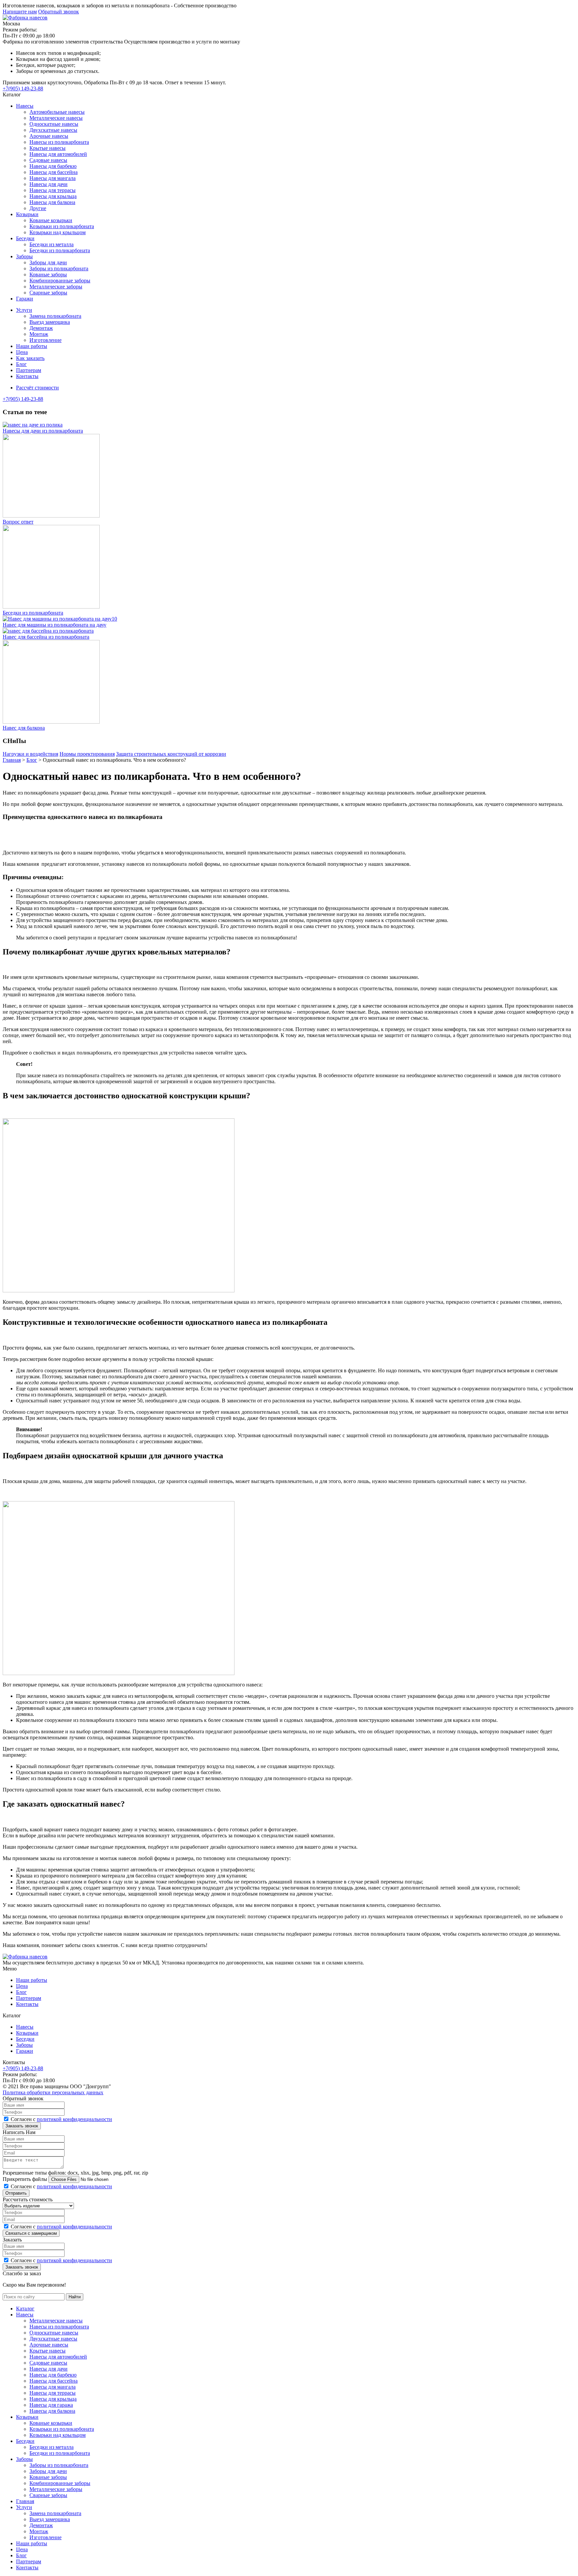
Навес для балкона (24, 728)
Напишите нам (20, 12)
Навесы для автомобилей (58, 154)
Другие (38, 208)
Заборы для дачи (48, 262)
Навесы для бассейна (54, 172)
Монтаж (39, 334)
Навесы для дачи (49, 184)
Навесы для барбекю (53, 166)
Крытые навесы (47, 148)
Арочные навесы (49, 136)
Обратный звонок (59, 12)
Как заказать (30, 358)
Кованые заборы (48, 274)
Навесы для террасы (53, 190)
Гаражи (25, 299)
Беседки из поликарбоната (60, 250)
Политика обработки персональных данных (53, 2092)
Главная (25, 2501)
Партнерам (29, 370)
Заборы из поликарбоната (59, 268)
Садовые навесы (48, 160)
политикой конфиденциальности (74, 2119)
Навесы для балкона (52, 202)
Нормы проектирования (87, 754)
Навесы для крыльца (53, 196)
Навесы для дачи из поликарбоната (43, 431)
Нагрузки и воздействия (30, 754)
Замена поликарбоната (55, 316)
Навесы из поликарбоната (59, 142)
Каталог (25, 2309)
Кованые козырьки (51, 220)
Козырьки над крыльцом (58, 232)
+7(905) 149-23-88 (23, 88)
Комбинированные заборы (60, 281)
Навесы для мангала (53, 178)
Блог (21, 364)
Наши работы (32, 346)
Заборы (24, 256)
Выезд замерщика (50, 322)
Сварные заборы (48, 293)
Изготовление (45, 340)
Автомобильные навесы (57, 112)
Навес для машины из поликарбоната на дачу (55, 625)
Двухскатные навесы (53, 130)
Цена (22, 352)
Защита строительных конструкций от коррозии (171, 754)
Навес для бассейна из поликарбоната (46, 637)
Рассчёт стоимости (37, 388)
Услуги (24, 310)
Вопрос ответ (18, 522)
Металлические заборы (56, 287)
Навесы (25, 106)
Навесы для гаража (51, 2405)
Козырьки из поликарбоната (62, 226)
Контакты (27, 376)
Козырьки (27, 214)
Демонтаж (41, 328)
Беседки (25, 238)
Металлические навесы (56, 118)
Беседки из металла (52, 244)
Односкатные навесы (54, 124)
